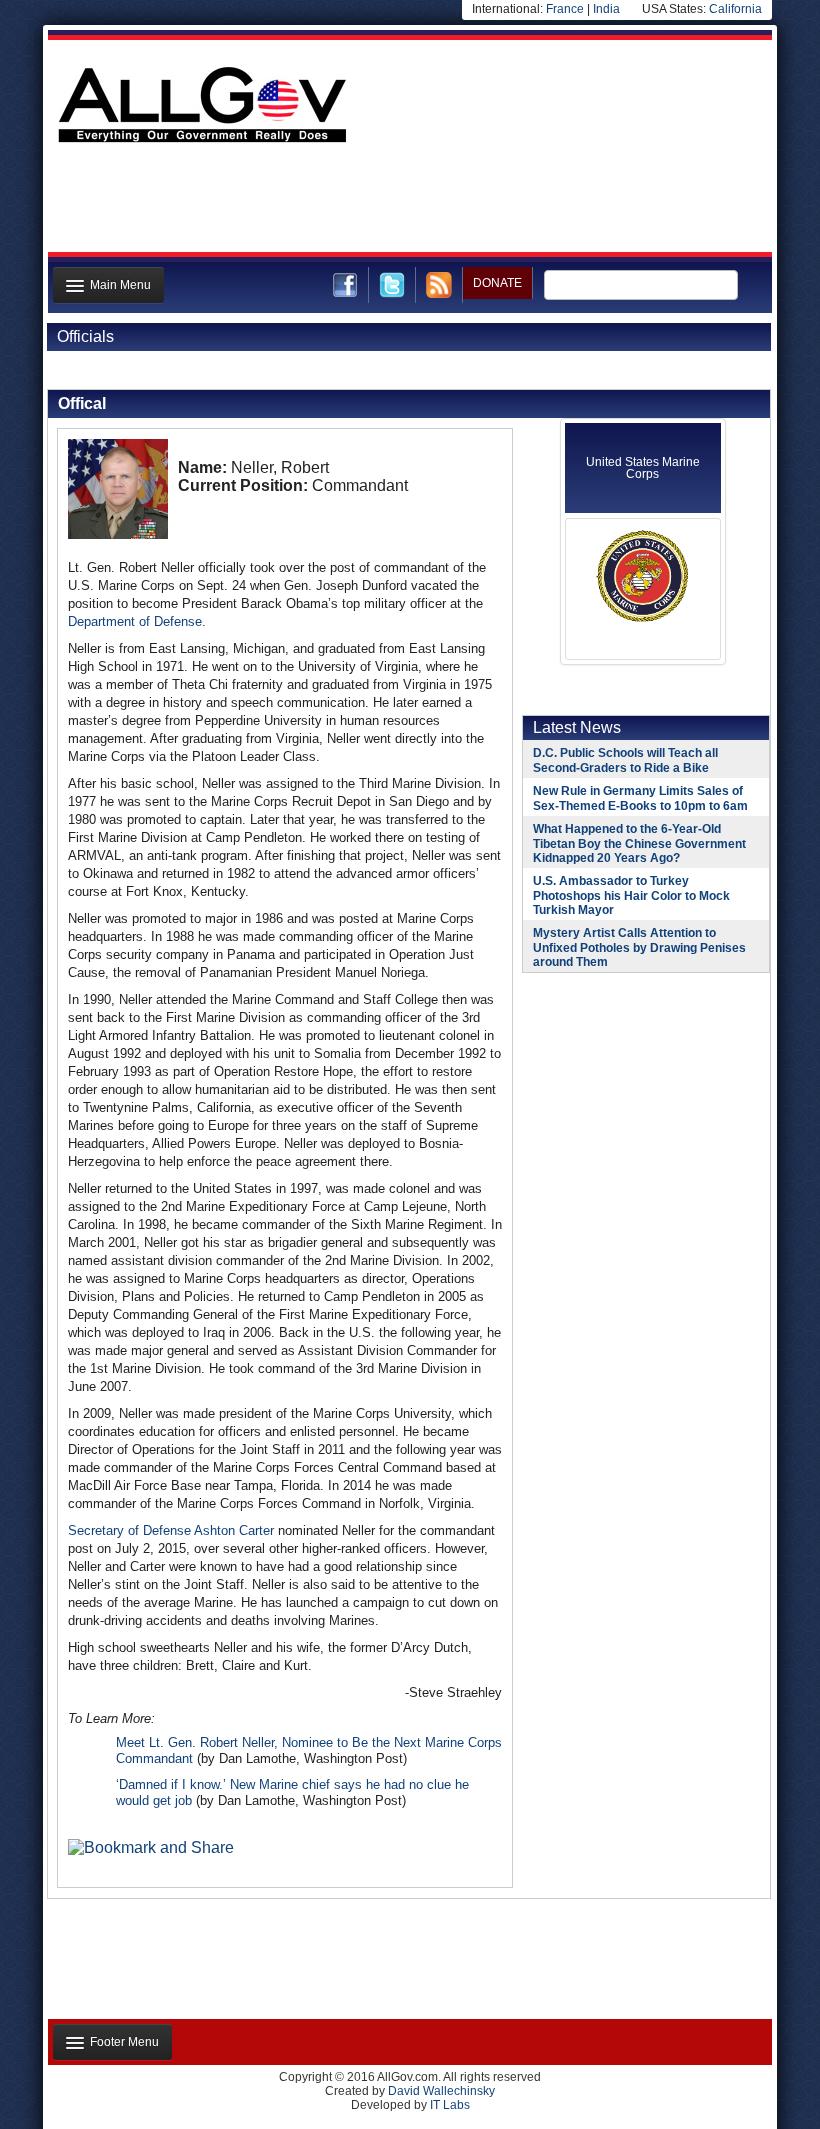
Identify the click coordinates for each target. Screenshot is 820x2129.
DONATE (497, 283)
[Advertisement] (408, 203)
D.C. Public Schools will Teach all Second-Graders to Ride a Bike (625, 760)
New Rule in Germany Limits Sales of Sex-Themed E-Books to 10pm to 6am (640, 798)
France (565, 9)
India (606, 9)
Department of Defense (135, 621)
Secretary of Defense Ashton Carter (171, 1530)
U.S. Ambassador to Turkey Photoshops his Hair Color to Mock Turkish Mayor (631, 895)
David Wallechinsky (441, 2091)
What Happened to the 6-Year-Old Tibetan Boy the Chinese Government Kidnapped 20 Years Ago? (639, 843)
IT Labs (450, 2105)
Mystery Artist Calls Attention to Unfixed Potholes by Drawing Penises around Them (639, 947)
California (735, 9)
